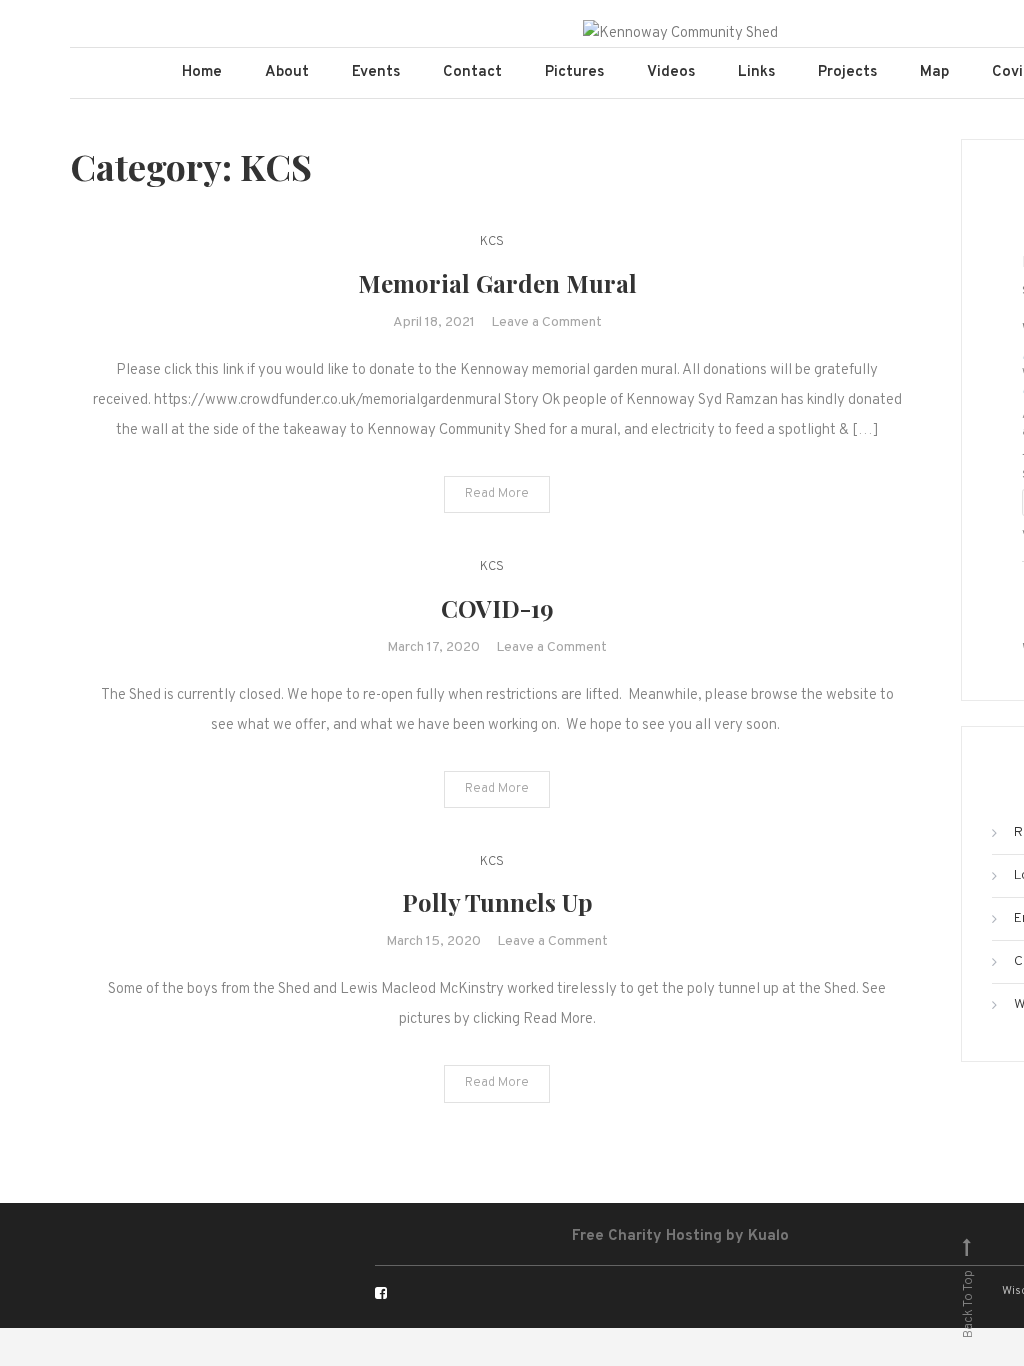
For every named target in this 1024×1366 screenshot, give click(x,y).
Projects (847, 72)
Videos (671, 72)
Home (202, 72)
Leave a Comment (546, 322)
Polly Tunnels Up (497, 902)
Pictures (574, 72)
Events (376, 72)
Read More (497, 494)
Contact (472, 72)
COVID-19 (497, 608)
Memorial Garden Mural (497, 283)
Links (756, 72)
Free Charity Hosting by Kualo (680, 1236)
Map (934, 72)
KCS (492, 242)
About (287, 72)
